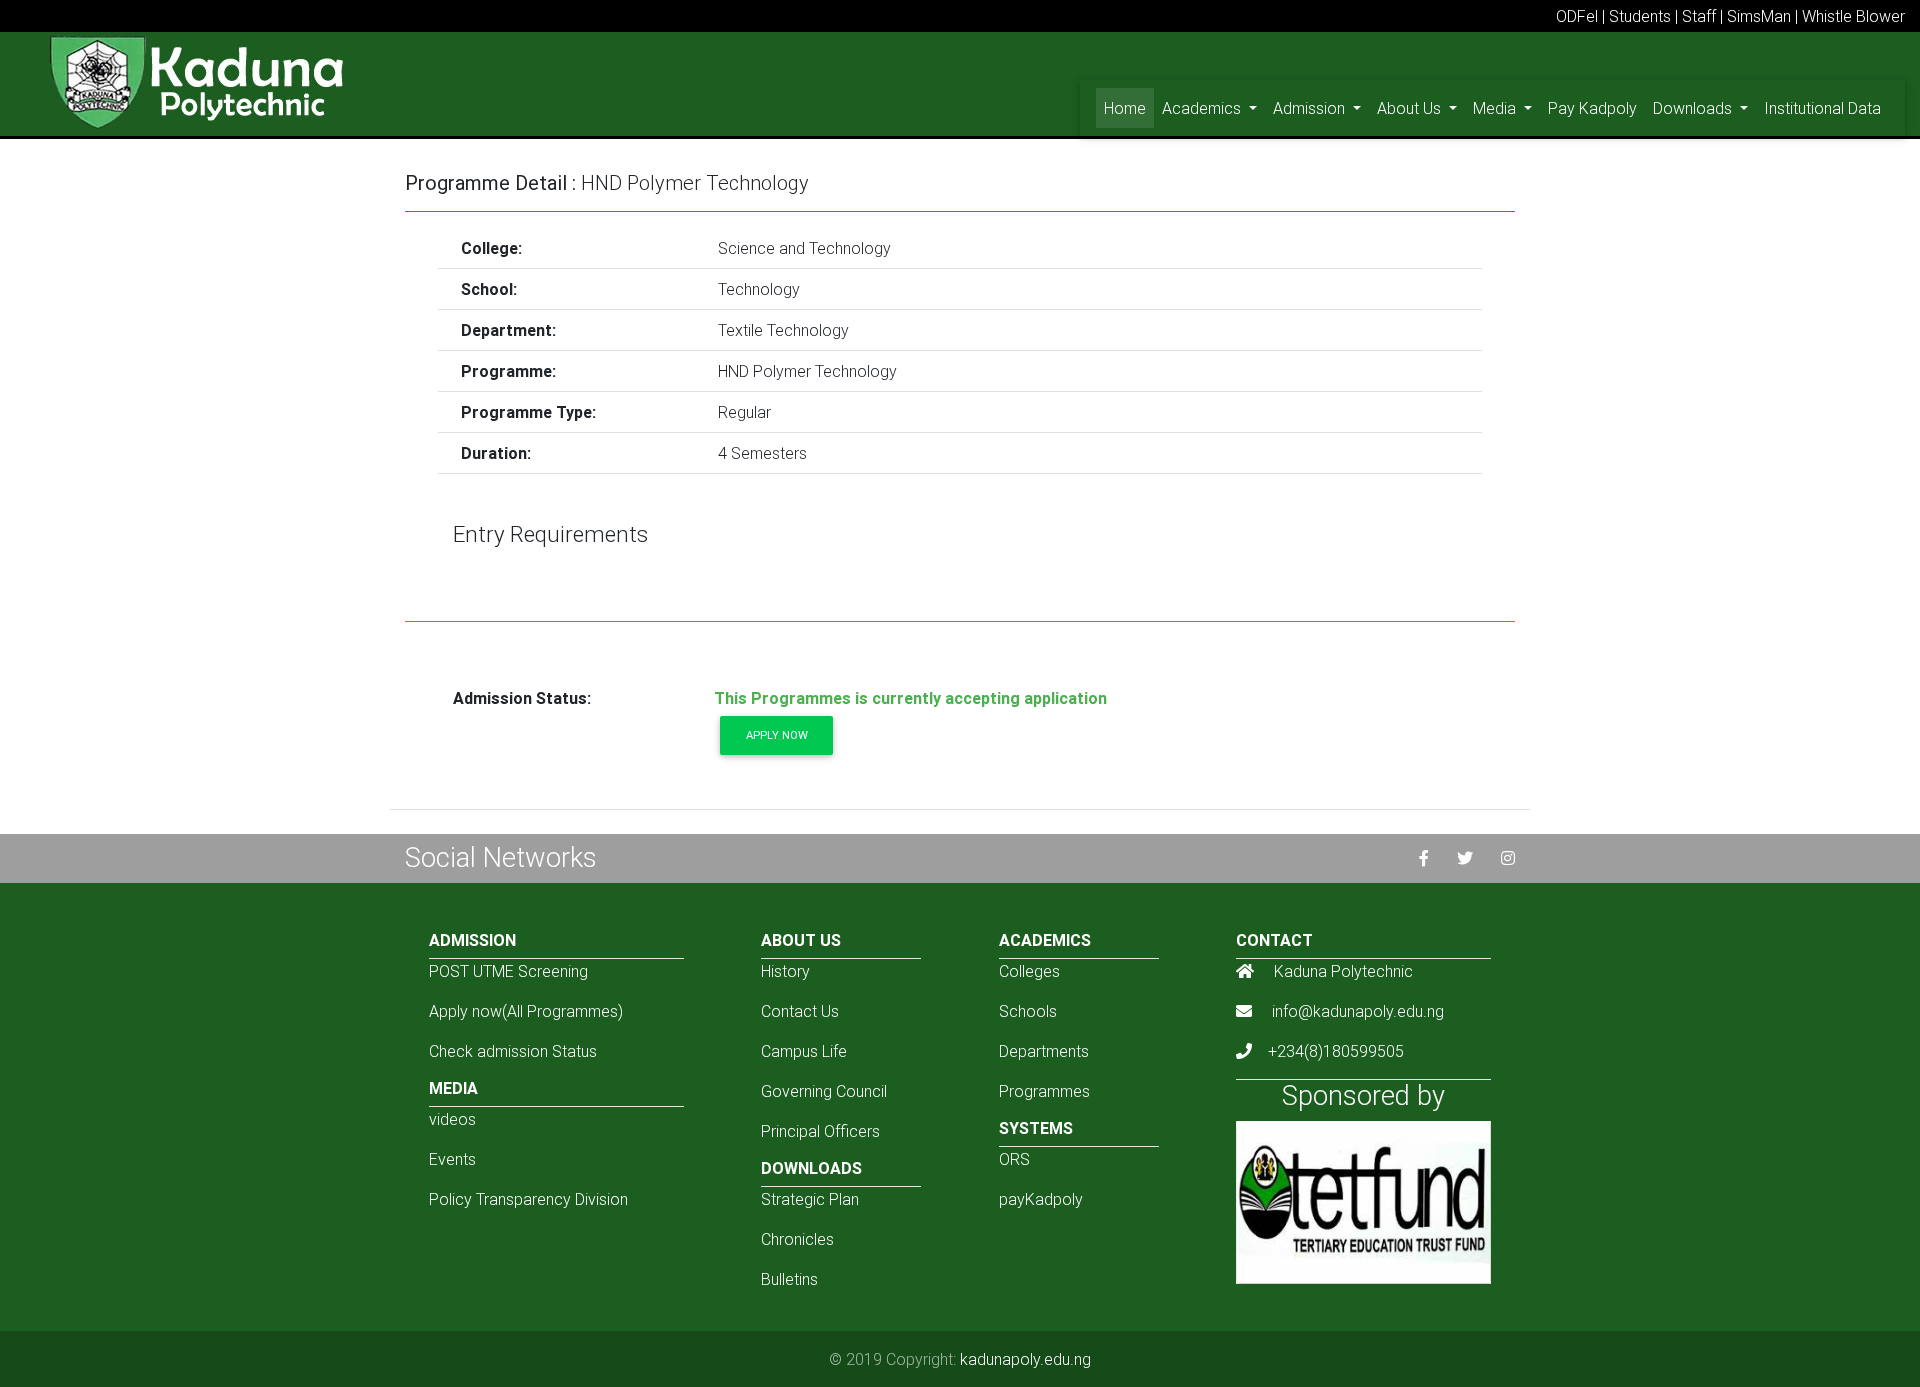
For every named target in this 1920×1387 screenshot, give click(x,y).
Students (1640, 16)
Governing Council (824, 1091)
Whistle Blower (1853, 16)
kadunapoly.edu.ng (1025, 1359)
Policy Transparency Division (528, 1199)
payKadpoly (1041, 1199)
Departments (1044, 1051)
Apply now (777, 735)
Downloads (1694, 108)
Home (1129, 107)
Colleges (1029, 971)
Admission (1311, 108)
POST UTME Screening (508, 971)
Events (452, 1159)
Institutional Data (1822, 108)
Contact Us (800, 1011)
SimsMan (1759, 16)
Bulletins (789, 1279)
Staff (1699, 16)
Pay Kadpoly (1592, 108)
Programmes (1044, 1091)
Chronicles (797, 1239)
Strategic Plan (810, 1199)
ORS (1014, 1159)
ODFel (1577, 16)
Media (1496, 108)
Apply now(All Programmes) (526, 1011)
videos (452, 1119)
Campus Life (804, 1051)
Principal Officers (820, 1131)
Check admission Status (513, 1051)
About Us (1411, 108)
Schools (1028, 1011)
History (785, 971)
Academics (1203, 108)
